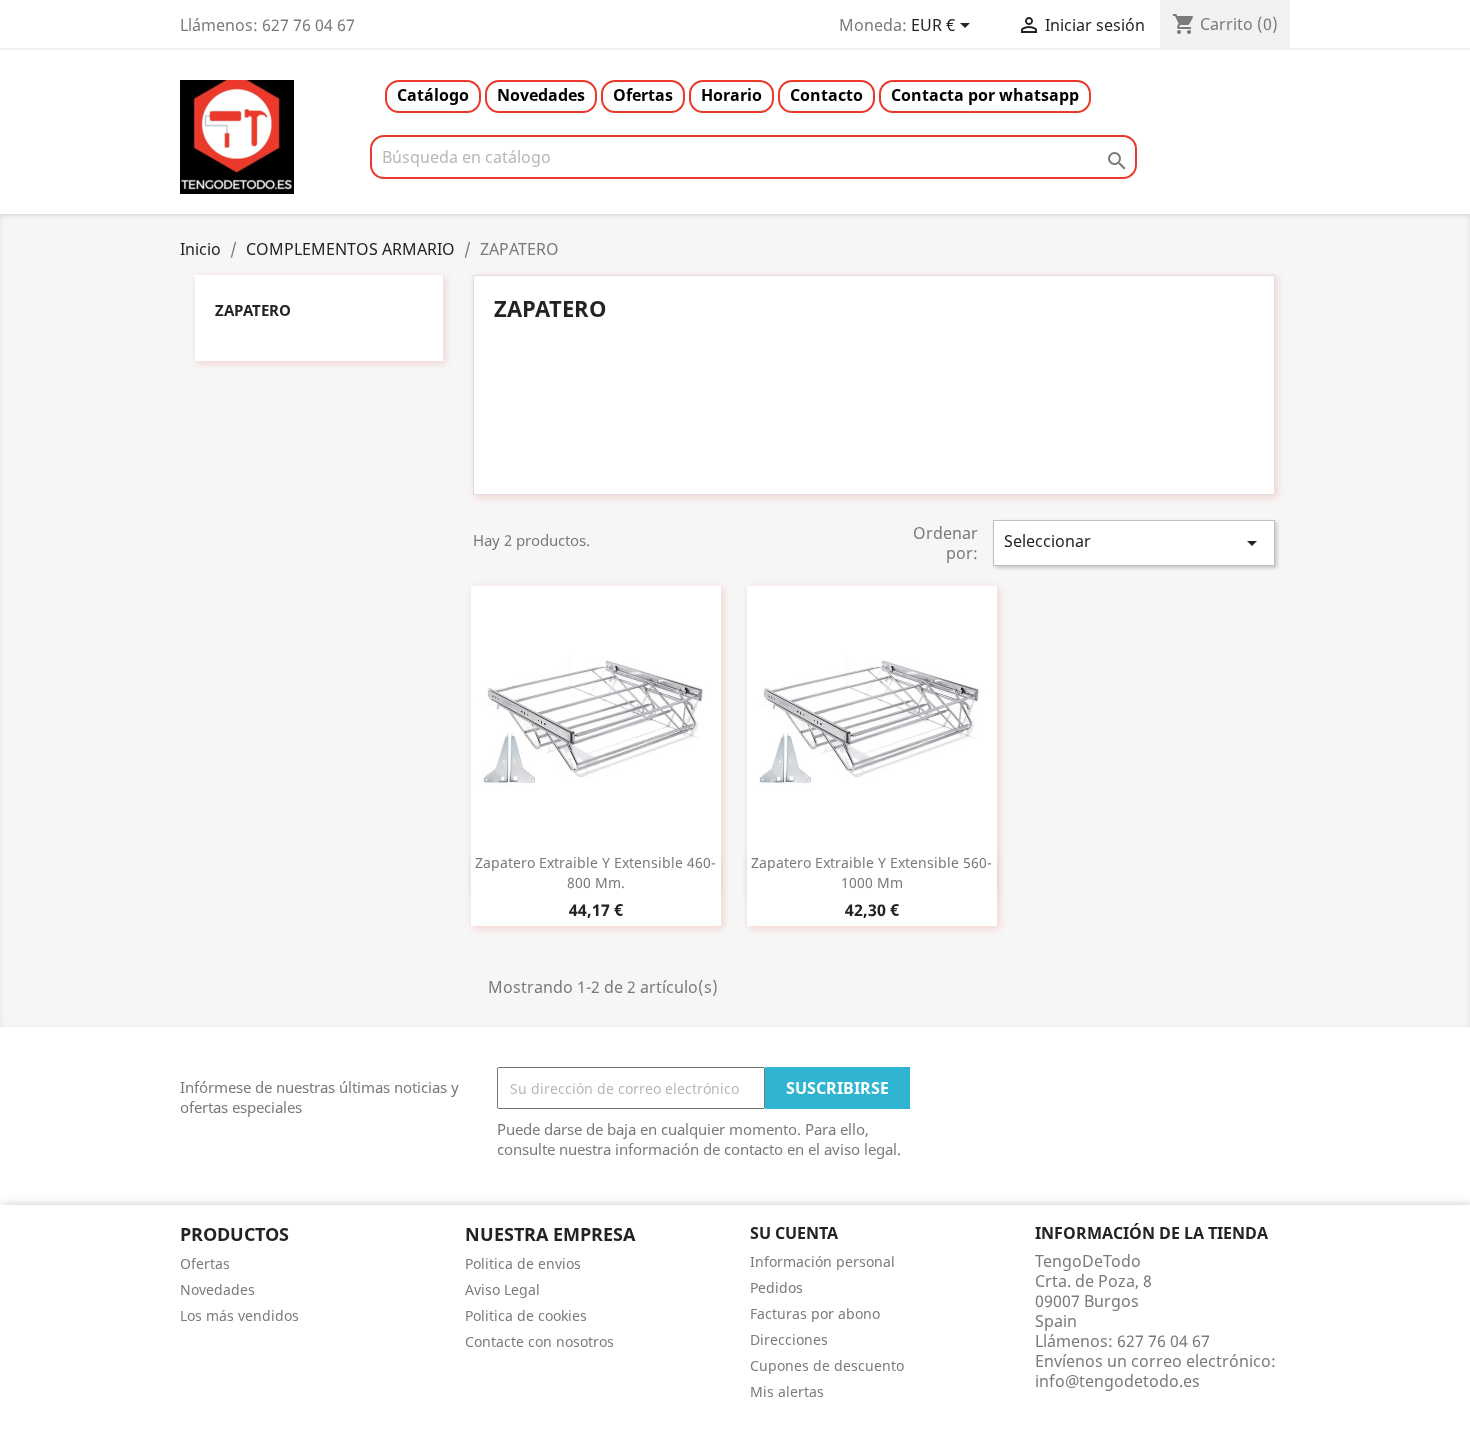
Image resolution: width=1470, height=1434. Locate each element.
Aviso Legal (502, 1289)
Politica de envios (523, 1263)
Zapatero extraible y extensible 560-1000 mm (871, 872)
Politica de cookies (526, 1315)
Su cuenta (794, 1233)
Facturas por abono (815, 1313)
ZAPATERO (253, 310)
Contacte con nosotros (539, 1341)
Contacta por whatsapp (985, 95)
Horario (731, 95)
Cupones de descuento (827, 1365)
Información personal (822, 1261)
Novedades (541, 95)
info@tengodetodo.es (1117, 1381)
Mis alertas (787, 1391)
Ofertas (643, 95)
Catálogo (433, 95)
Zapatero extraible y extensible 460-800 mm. (595, 872)
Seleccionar (1134, 542)
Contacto (826, 95)
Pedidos (776, 1287)
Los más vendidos (239, 1315)
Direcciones (789, 1339)
